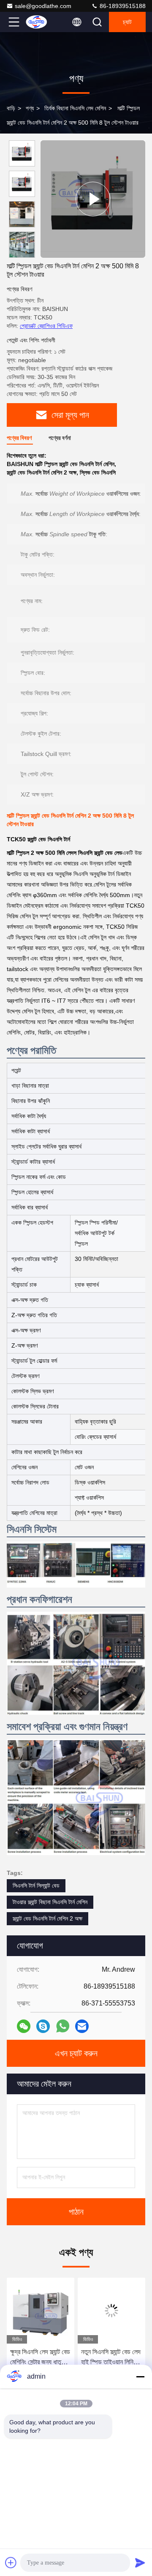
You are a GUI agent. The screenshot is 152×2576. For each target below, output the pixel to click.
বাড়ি (11, 108)
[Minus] (140, 2377)
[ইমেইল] (82, 2026)
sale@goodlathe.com (43, 6)
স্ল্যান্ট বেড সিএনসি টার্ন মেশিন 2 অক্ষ (47, 1918)
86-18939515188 (122, 6)
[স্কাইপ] (43, 2026)
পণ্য (30, 108)
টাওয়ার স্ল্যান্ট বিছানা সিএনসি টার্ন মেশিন (50, 1902)
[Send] (140, 2562)
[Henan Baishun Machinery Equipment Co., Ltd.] (42, 22)
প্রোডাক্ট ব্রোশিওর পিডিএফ (46, 326)
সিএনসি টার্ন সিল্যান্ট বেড (36, 1886)
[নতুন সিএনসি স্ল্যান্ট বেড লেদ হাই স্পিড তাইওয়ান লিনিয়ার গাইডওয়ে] (59, 2311)
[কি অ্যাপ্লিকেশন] (63, 2026)
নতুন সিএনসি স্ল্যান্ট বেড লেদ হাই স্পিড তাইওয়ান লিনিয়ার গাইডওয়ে (58, 2358)
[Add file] (11, 2562)
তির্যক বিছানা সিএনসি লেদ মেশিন (75, 108)
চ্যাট (127, 22)
